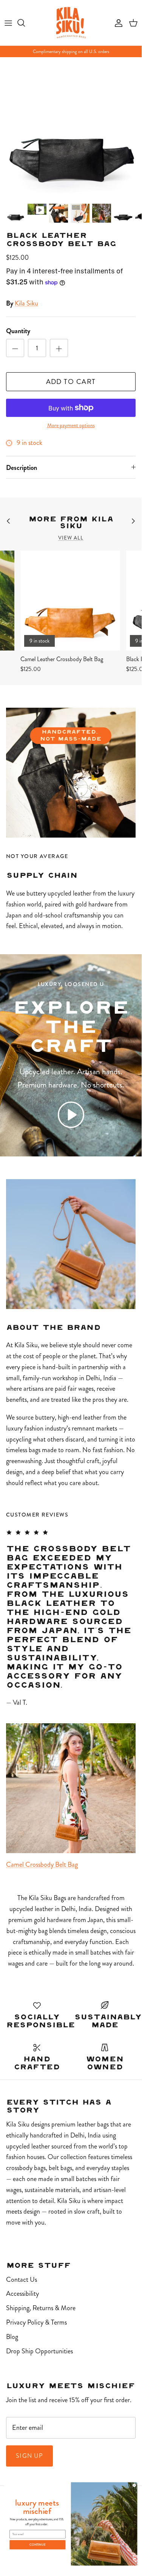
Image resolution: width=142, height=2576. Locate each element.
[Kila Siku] (71, 23)
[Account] (117, 23)
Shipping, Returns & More (41, 2308)
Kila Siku (26, 303)
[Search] (25, 23)
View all (71, 538)
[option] (71, 128)
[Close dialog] (134, 2485)
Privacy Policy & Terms (36, 2322)
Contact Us (22, 2280)
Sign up (29, 2456)
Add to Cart (71, 382)
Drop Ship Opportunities (39, 2351)
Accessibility (22, 2294)
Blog (12, 2337)
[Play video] (71, 1115)
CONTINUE (37, 2545)
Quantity (18, 331)
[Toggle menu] (8, 23)
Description (22, 468)
